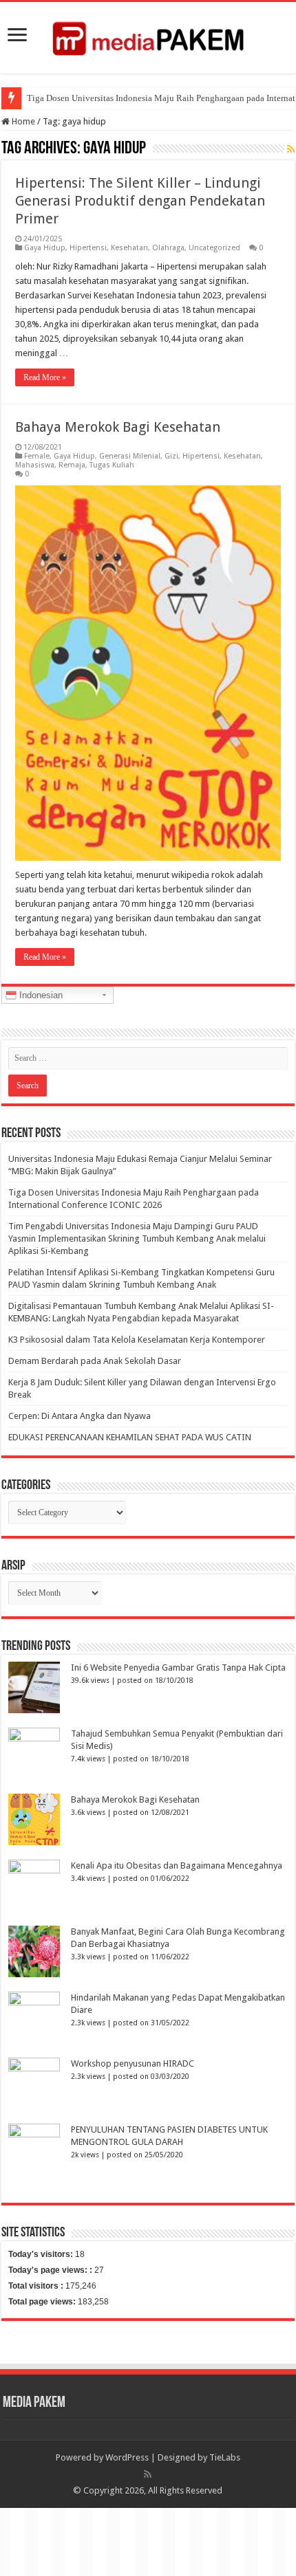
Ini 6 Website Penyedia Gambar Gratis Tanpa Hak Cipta (178, 1667)
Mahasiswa (35, 465)
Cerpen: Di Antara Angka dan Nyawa (80, 1416)
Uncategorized (214, 248)
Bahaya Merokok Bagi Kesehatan (118, 427)
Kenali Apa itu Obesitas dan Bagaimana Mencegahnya (177, 1865)
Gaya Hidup (45, 248)
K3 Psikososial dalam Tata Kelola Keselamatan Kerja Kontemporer (137, 1340)
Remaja (72, 465)
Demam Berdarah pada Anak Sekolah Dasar (95, 1361)
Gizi (171, 456)
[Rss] (148, 2474)
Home (22, 121)
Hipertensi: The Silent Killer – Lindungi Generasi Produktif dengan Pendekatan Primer (140, 201)
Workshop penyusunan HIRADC (133, 2063)
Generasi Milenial (130, 456)
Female (37, 456)
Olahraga (168, 248)
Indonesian (40, 995)
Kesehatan (129, 248)
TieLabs (225, 2457)
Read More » (45, 377)
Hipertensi (88, 248)
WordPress (127, 2457)
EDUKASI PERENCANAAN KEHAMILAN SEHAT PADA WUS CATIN (130, 1437)
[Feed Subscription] (291, 149)
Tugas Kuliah (112, 465)
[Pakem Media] (148, 35)
